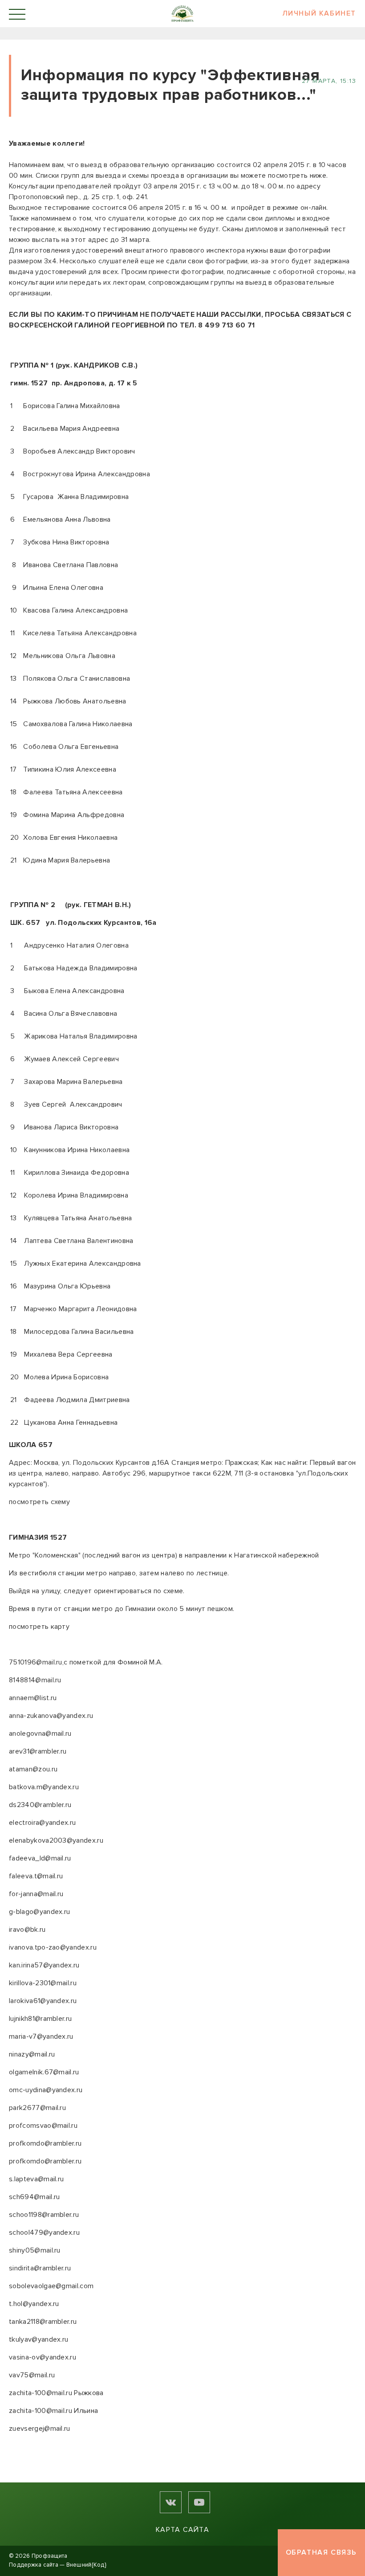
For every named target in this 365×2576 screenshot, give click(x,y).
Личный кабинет (319, 14)
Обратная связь (321, 2552)
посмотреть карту (39, 1627)
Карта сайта (182, 2530)
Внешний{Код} (86, 2565)
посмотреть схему (40, 1502)
